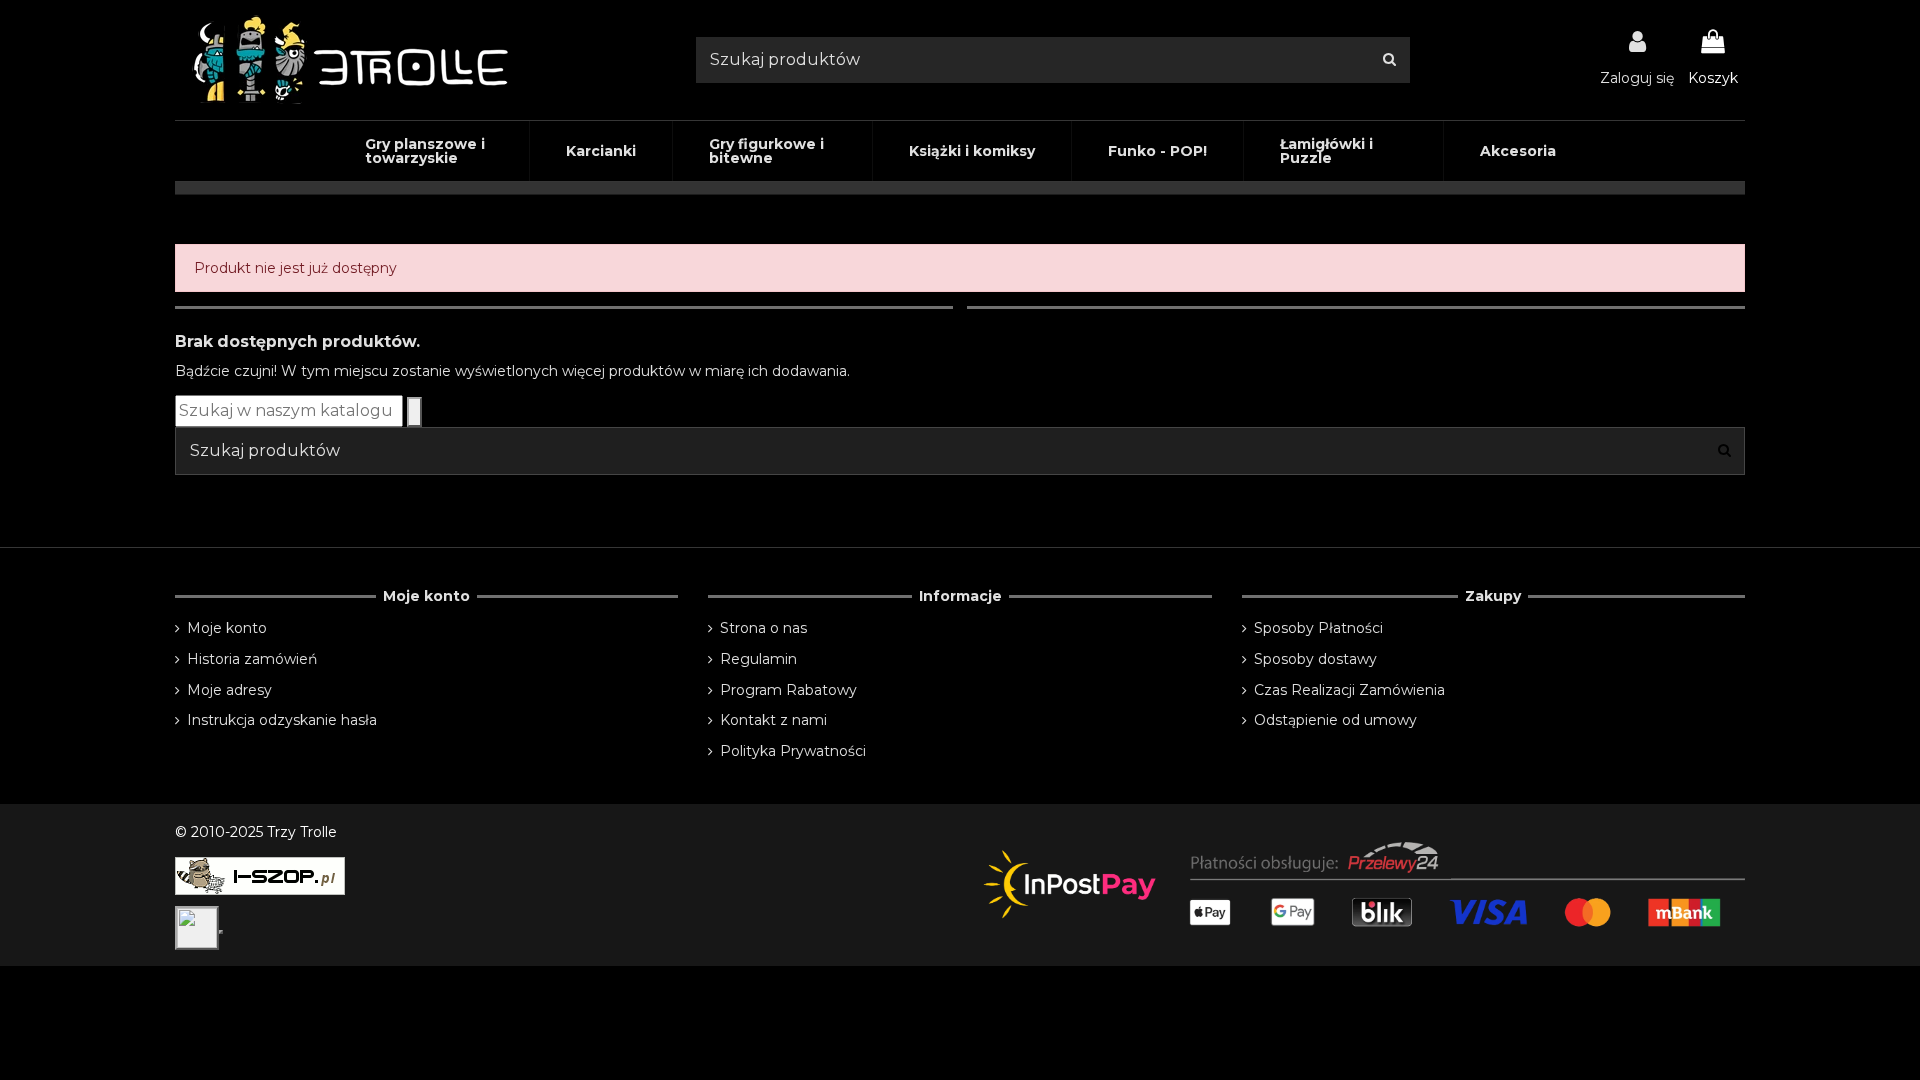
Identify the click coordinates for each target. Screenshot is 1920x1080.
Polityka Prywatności (793, 751)
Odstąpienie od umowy (1335, 720)
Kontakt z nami (773, 720)
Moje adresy (229, 690)
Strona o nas (763, 628)
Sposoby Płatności (1318, 628)
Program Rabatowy (788, 690)
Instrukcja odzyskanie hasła (282, 720)
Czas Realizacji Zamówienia (1349, 690)
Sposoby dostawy (1315, 659)
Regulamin (758, 659)
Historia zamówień (252, 659)
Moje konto (227, 628)
